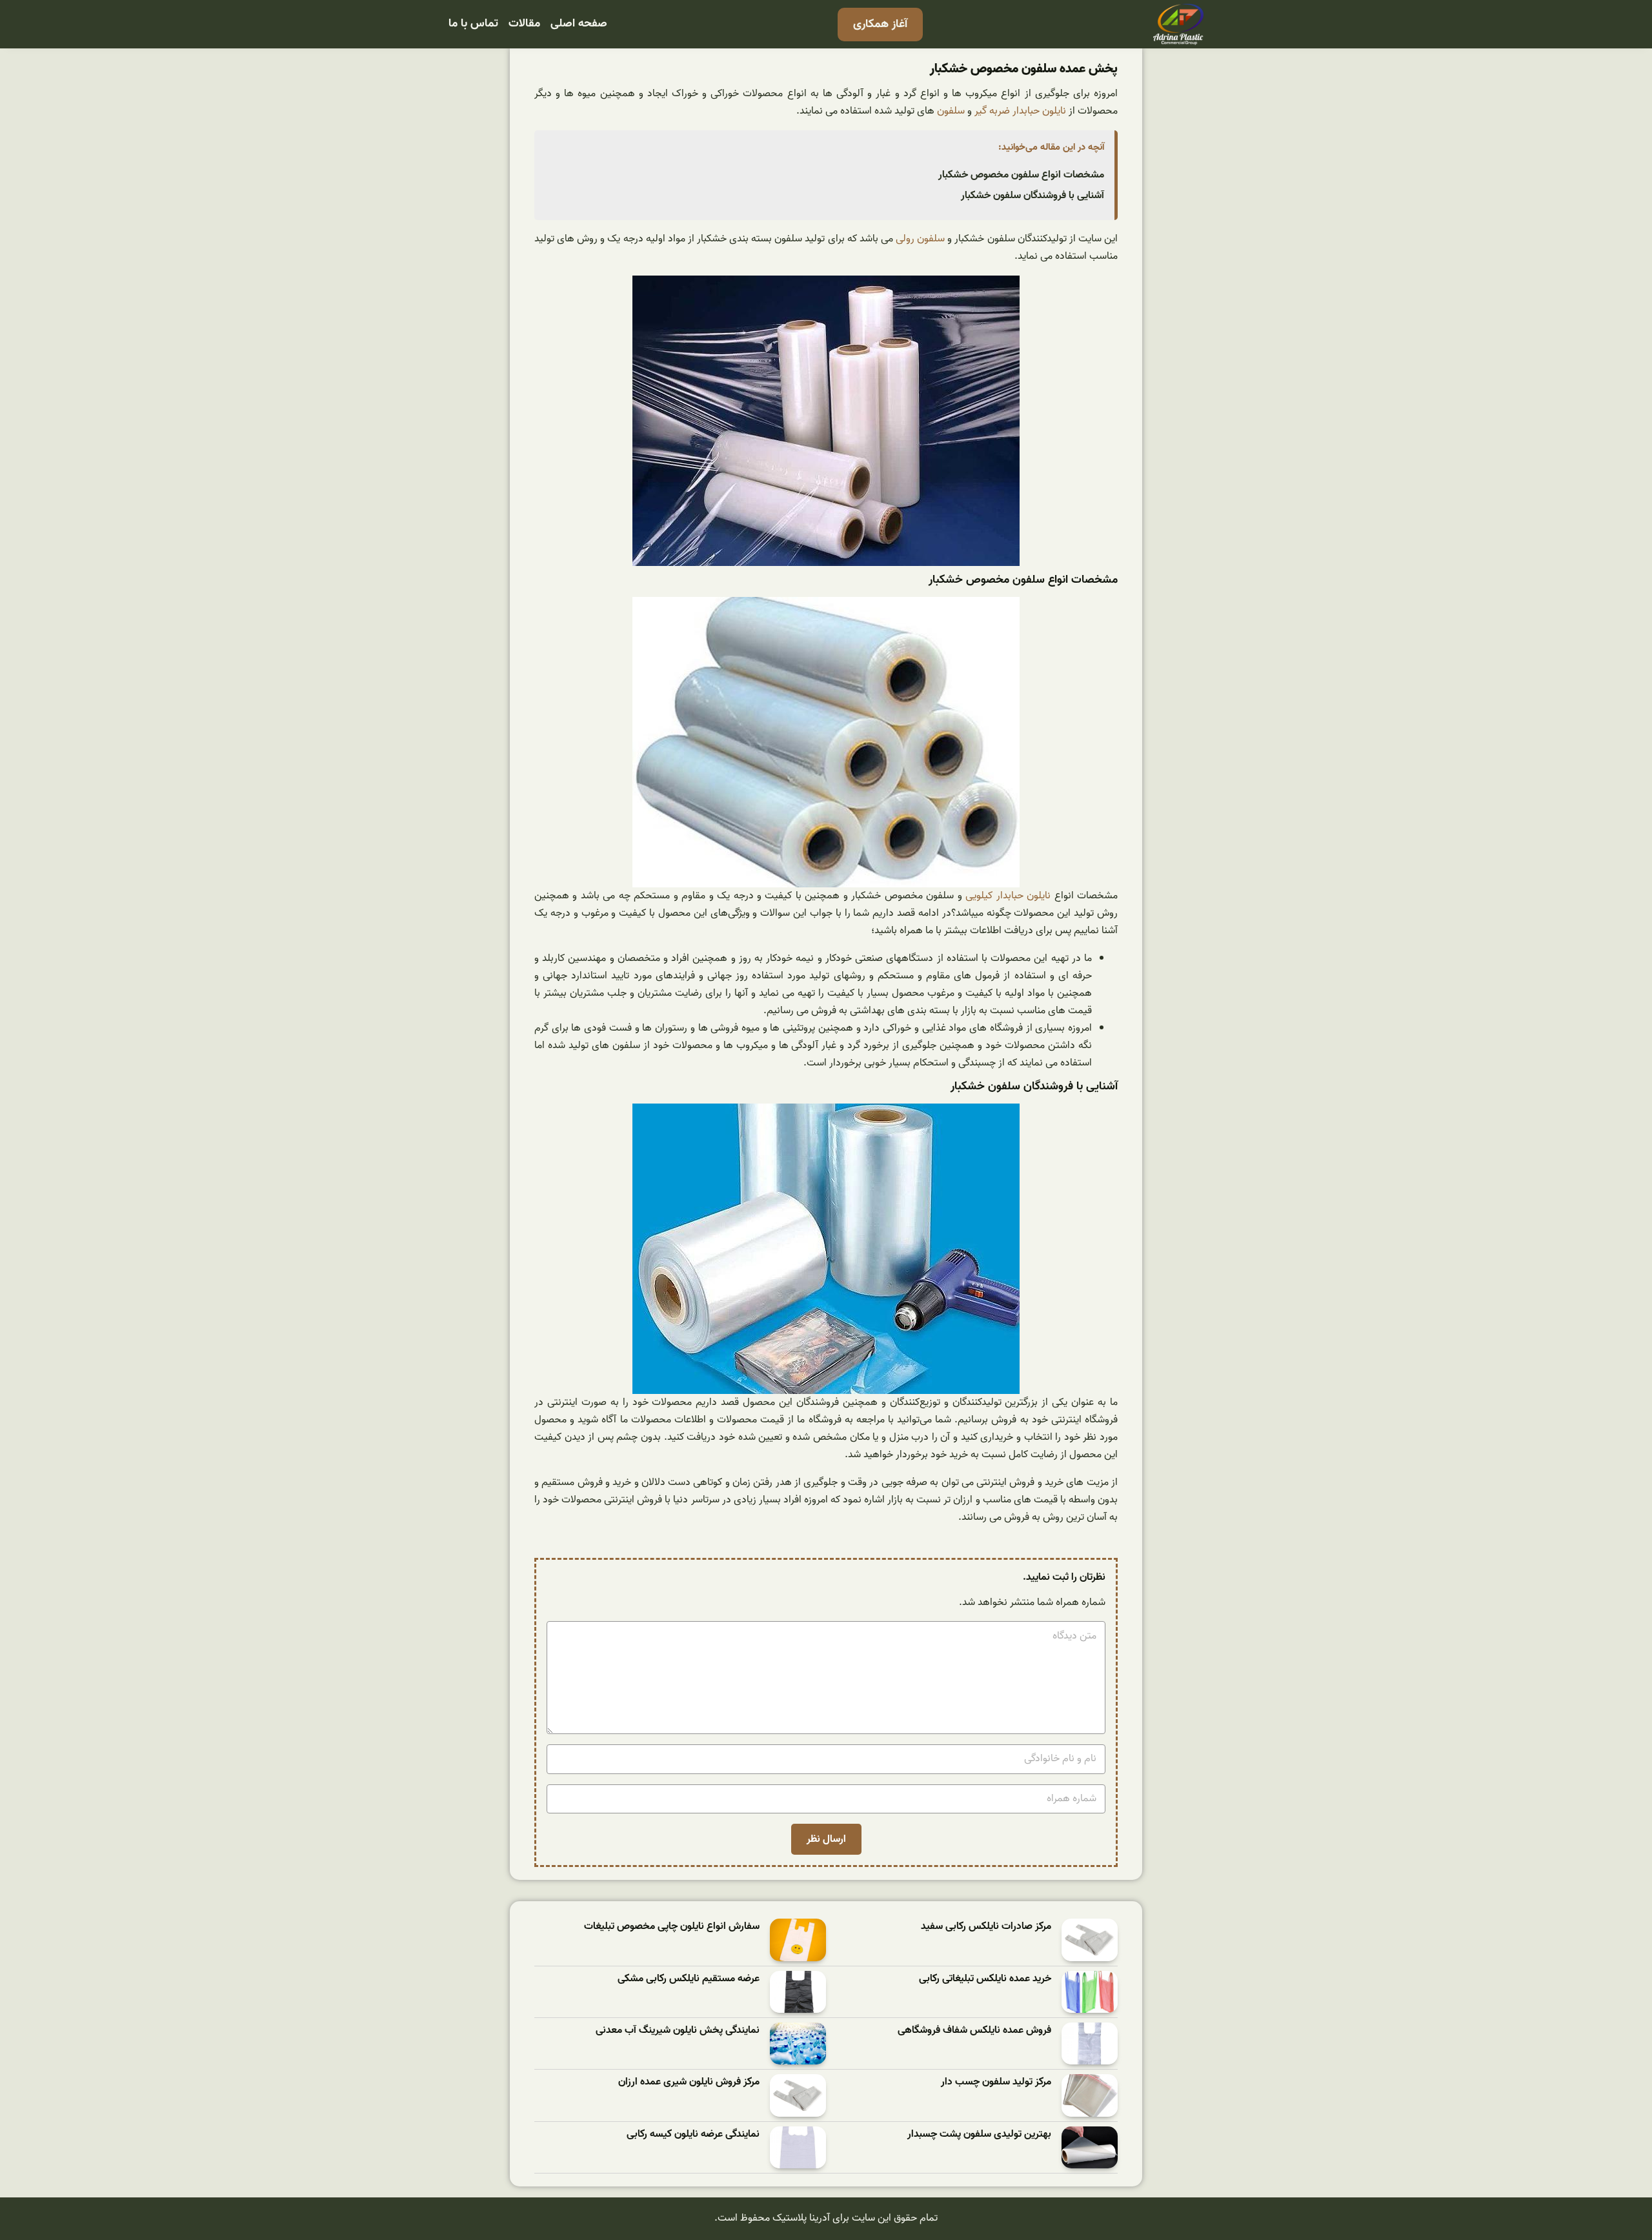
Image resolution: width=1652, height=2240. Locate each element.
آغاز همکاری (880, 24)
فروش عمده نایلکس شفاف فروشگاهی (974, 2031)
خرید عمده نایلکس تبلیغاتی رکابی (985, 1979)
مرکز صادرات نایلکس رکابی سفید (986, 1927)
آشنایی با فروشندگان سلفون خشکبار (1032, 196)
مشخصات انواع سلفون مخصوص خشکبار (1021, 175)
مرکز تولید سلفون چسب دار (996, 2082)
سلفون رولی (920, 239)
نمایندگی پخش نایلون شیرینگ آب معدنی (678, 2031)
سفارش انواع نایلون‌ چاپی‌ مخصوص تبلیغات (672, 1927)
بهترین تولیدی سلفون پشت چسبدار (979, 2134)
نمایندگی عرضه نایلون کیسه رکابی (693, 2134)
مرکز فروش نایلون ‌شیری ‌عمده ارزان (689, 2082)
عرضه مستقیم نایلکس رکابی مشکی (689, 1979)
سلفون (951, 111)
